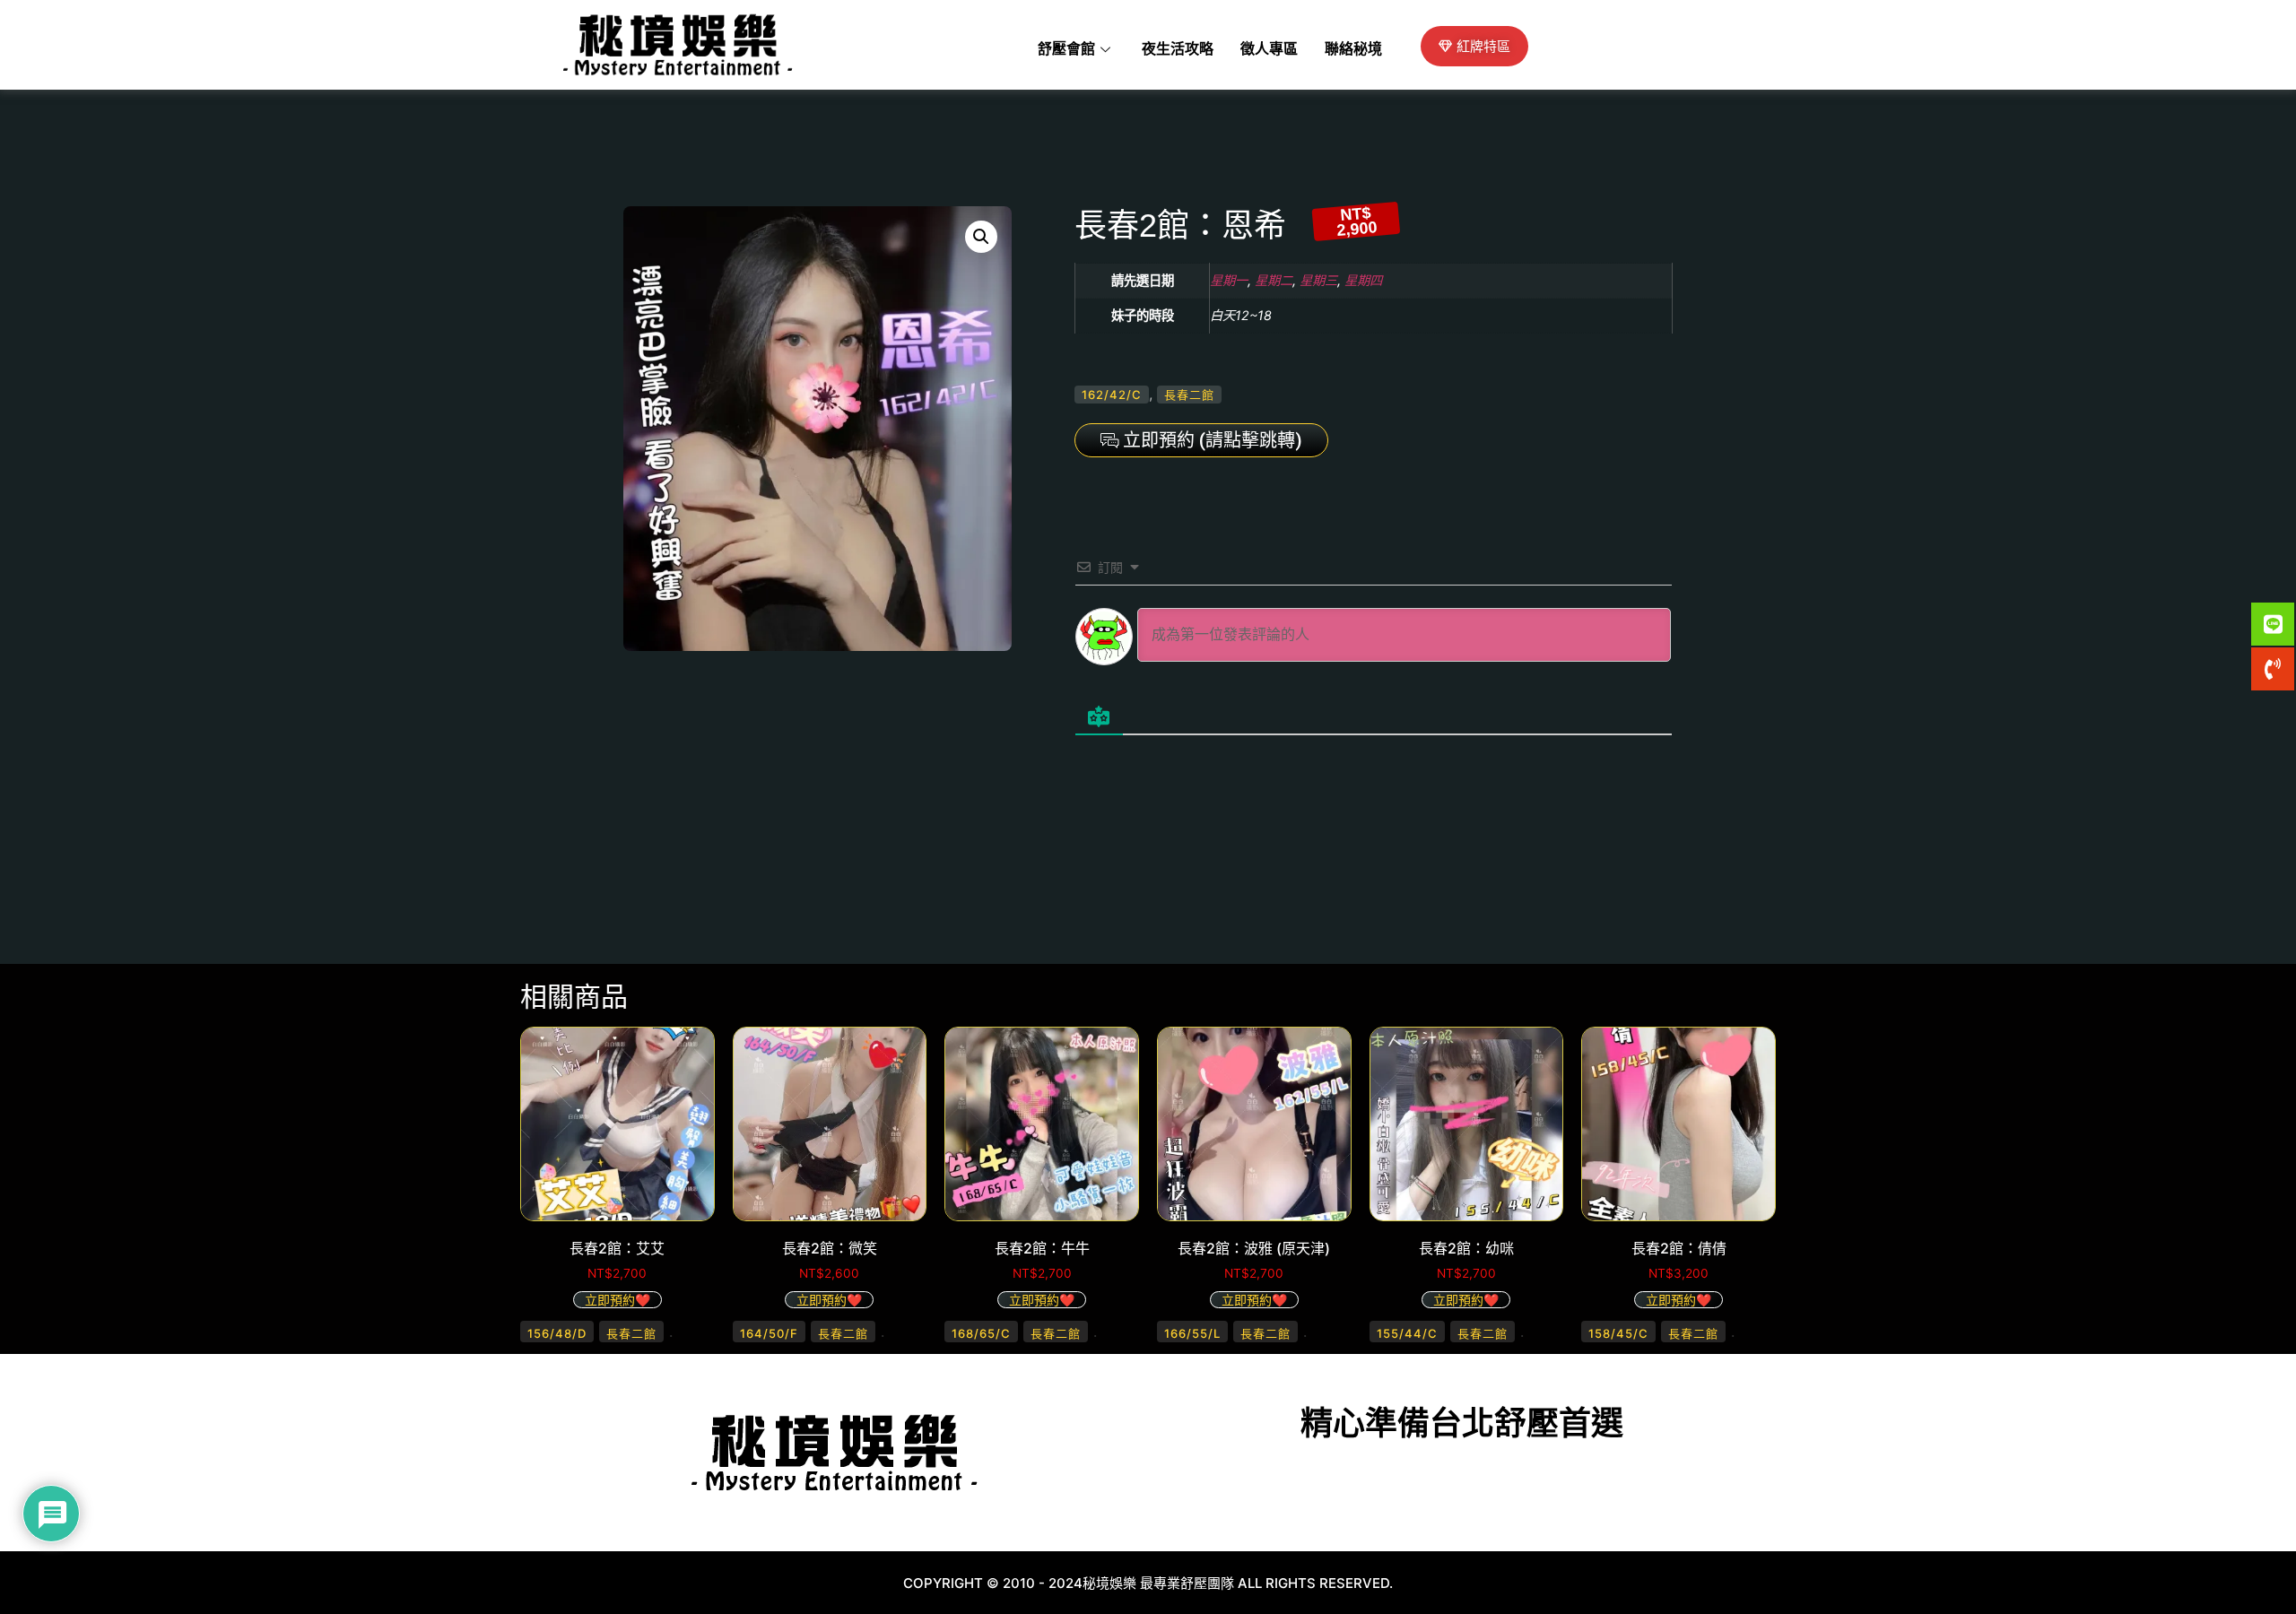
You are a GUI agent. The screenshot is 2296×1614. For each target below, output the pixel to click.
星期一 (1229, 280)
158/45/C (1618, 1333)
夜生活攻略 (1178, 49)
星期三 (1318, 280)
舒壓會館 (1066, 49)
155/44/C (1407, 1333)
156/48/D (557, 1333)
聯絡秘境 (1353, 49)
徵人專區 (1269, 49)
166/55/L (1192, 1333)
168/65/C (981, 1333)
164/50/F (769, 1333)
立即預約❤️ (617, 1300)
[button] (981, 237)
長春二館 (1189, 395)
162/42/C (1112, 395)
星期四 (1363, 280)
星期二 (1274, 280)
